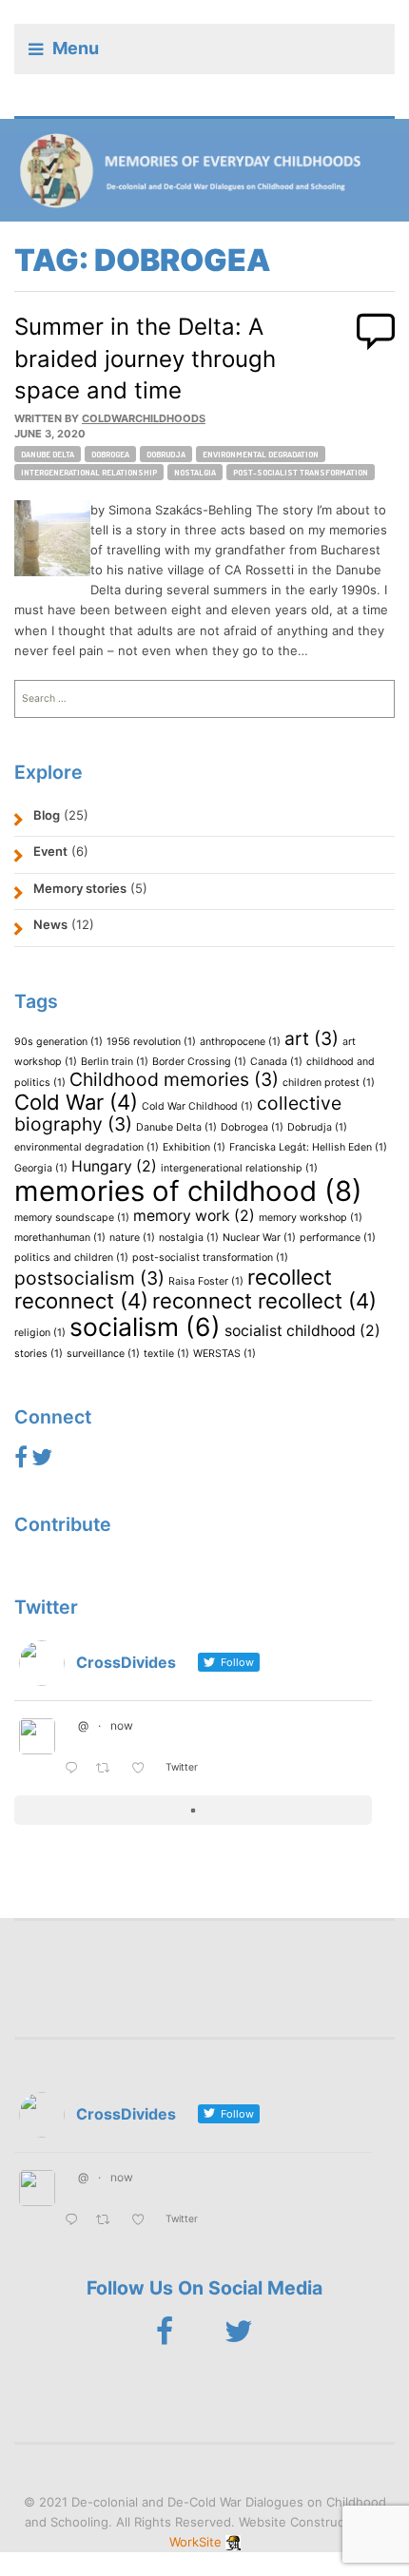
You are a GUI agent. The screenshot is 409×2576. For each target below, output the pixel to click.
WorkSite (195, 2542)
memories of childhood (188, 1191)
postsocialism (89, 1278)
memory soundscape (72, 1218)
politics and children (71, 1258)
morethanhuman (60, 1238)
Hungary (114, 1166)
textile (166, 1354)
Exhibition (194, 1147)
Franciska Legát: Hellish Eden (308, 1147)
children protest (329, 1083)
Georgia (41, 1168)
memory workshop (311, 1218)
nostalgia (195, 472)
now (122, 1725)
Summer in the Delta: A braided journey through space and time (145, 358)
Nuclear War (259, 1238)
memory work (194, 1216)
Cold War (76, 1102)
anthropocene (240, 1042)
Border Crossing (199, 1062)
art (312, 1038)
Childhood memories (174, 1079)
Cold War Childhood (197, 1106)
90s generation (58, 1042)
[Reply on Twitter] (76, 1769)
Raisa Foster (206, 1281)
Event (50, 851)
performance (338, 1238)
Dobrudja (166, 454)
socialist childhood (302, 1331)
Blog (47, 815)
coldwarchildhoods (144, 418)
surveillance (103, 1354)
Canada (276, 1062)
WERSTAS (224, 1354)
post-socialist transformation (301, 472)
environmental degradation (261, 454)
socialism (145, 1327)
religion (40, 1333)
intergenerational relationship (89, 472)
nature (132, 1238)
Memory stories (80, 888)
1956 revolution (151, 1042)
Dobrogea (110, 454)
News (50, 924)
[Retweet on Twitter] (108, 1769)
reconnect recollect (264, 1301)
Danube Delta (48, 454)
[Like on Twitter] (144, 1769)
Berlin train (115, 1062)
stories (39, 1354)
